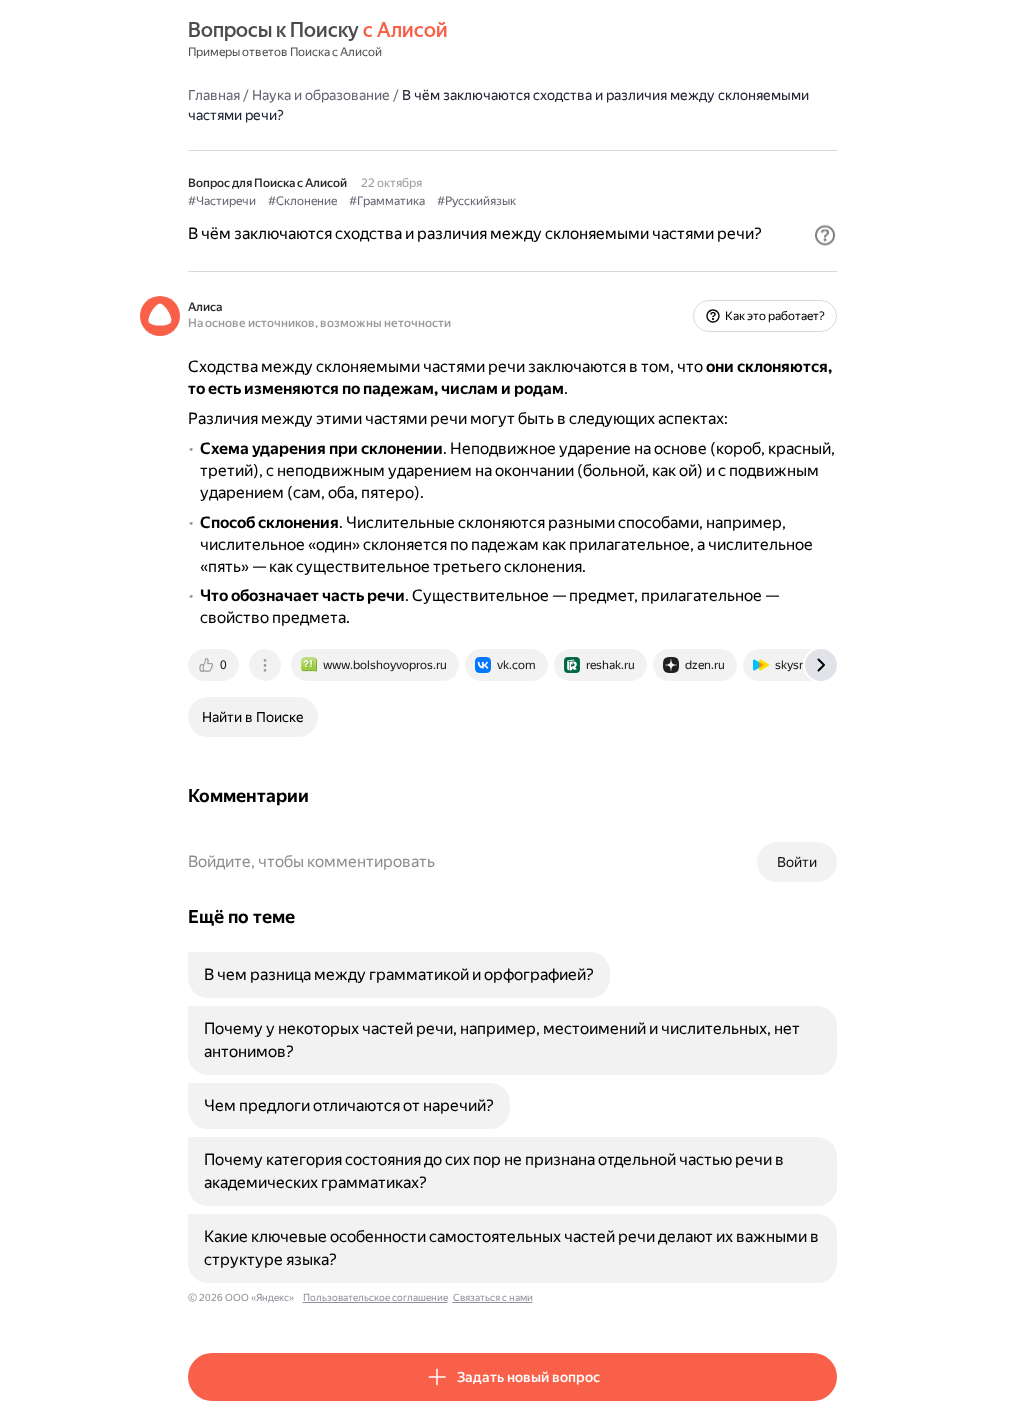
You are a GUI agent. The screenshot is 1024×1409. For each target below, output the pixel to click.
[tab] (215, 665)
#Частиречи (222, 201)
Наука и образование (321, 95)
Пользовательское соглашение (375, 1297)
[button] (825, 235)
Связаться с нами (493, 1297)
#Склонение (302, 201)
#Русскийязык (476, 201)
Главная (214, 95)
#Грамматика (387, 201)
